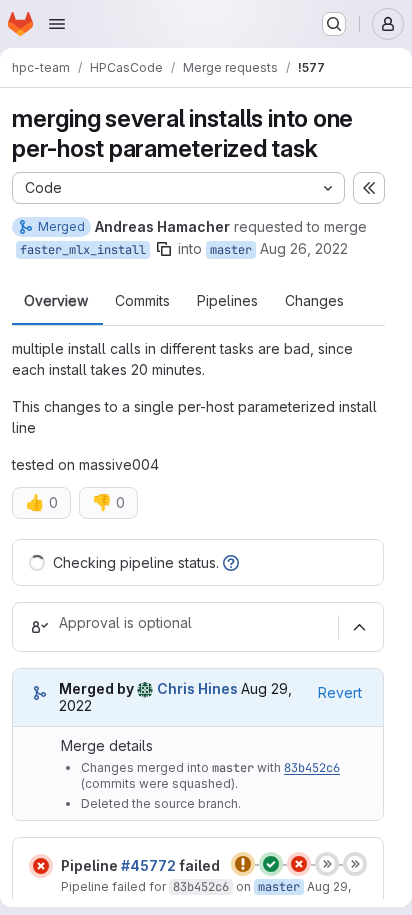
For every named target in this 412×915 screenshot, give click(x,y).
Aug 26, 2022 (304, 248)
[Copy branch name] (164, 249)
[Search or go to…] (334, 24)
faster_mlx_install (83, 250)
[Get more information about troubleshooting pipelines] (231, 562)
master (231, 250)
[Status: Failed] (41, 866)
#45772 (148, 865)
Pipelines (227, 301)
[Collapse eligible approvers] (359, 627)
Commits (142, 301)
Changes (314, 301)
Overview (56, 301)
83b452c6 (312, 768)
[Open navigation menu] (57, 24)
